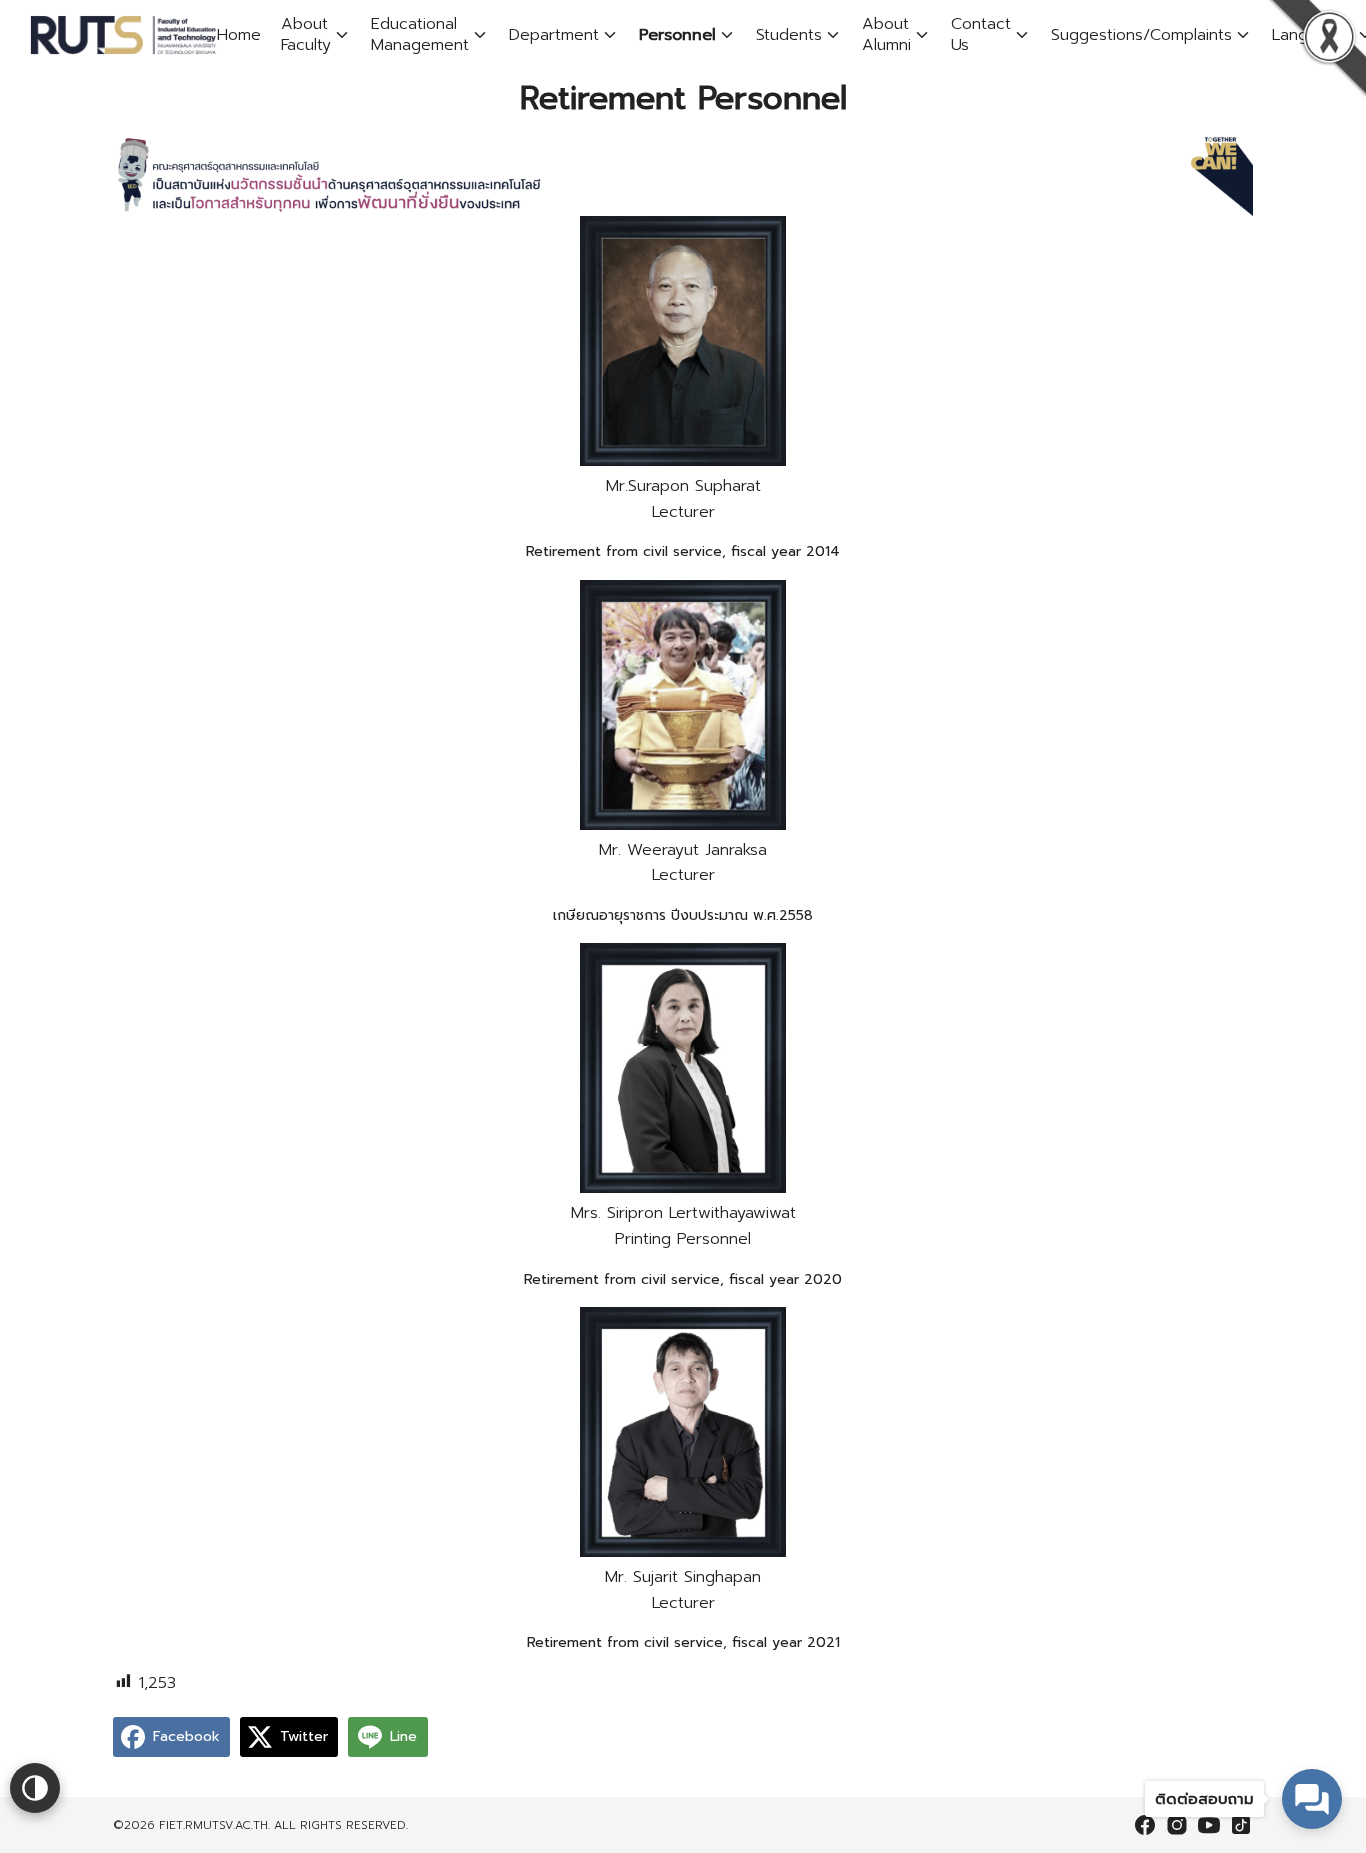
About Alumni (886, 34)
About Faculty (306, 34)
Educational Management (420, 34)
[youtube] (1209, 1825)
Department (554, 35)
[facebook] (1145, 1825)
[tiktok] (1241, 1825)
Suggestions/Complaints (1141, 35)
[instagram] (1177, 1825)
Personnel (677, 35)
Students (789, 35)
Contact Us (981, 34)
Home (239, 35)
